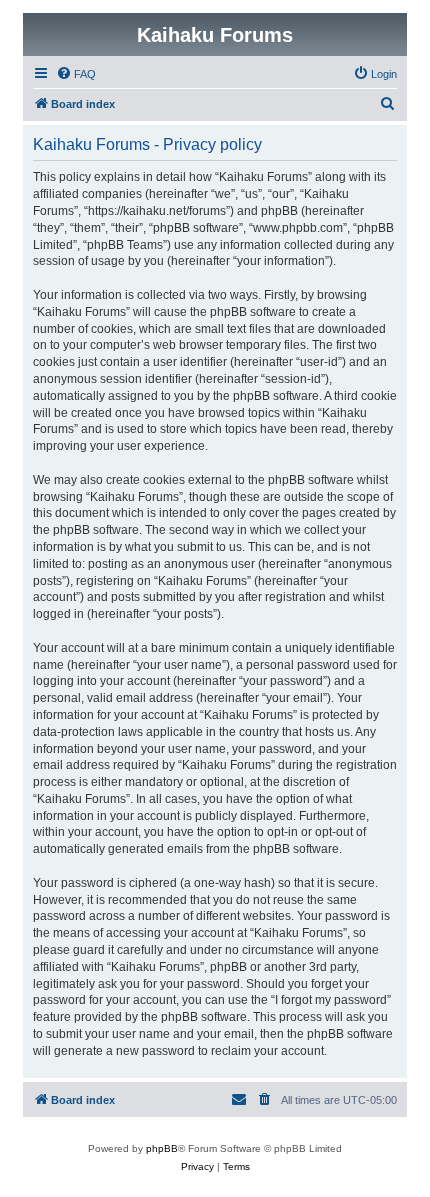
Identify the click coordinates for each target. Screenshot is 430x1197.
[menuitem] (76, 74)
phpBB (162, 1148)
